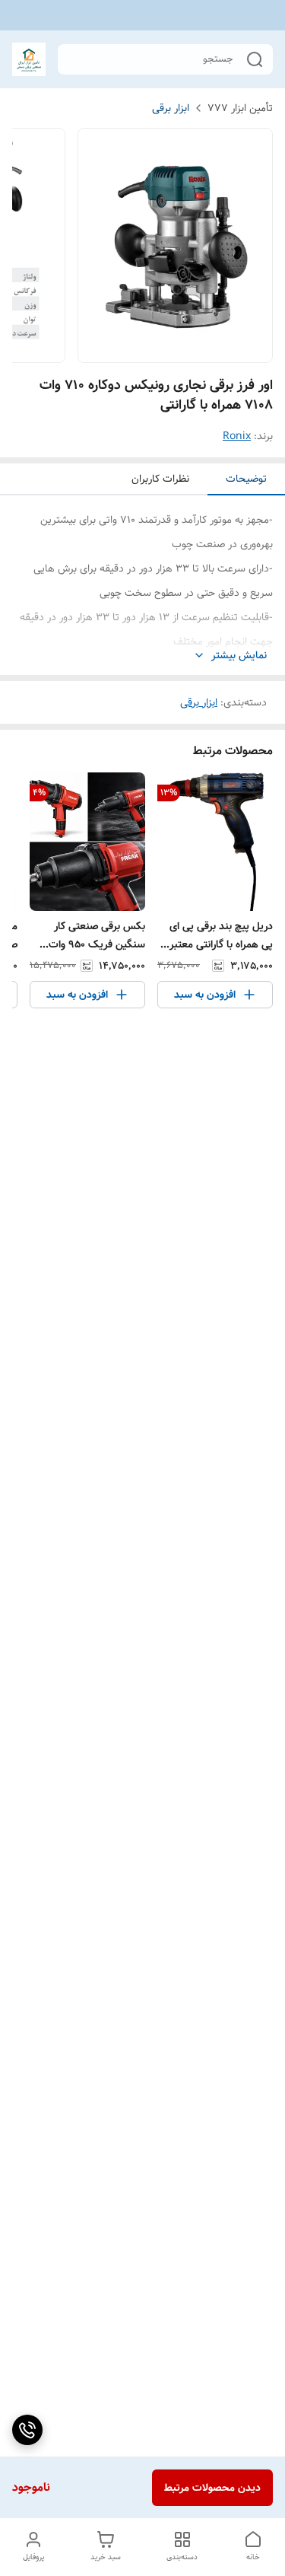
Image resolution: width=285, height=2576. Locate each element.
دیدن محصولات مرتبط (212, 2488)
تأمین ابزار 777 (240, 108)
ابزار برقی (171, 108)
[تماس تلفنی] (27, 2430)
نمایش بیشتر (239, 656)
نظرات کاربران (160, 479)
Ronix (237, 436)
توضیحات (246, 479)
